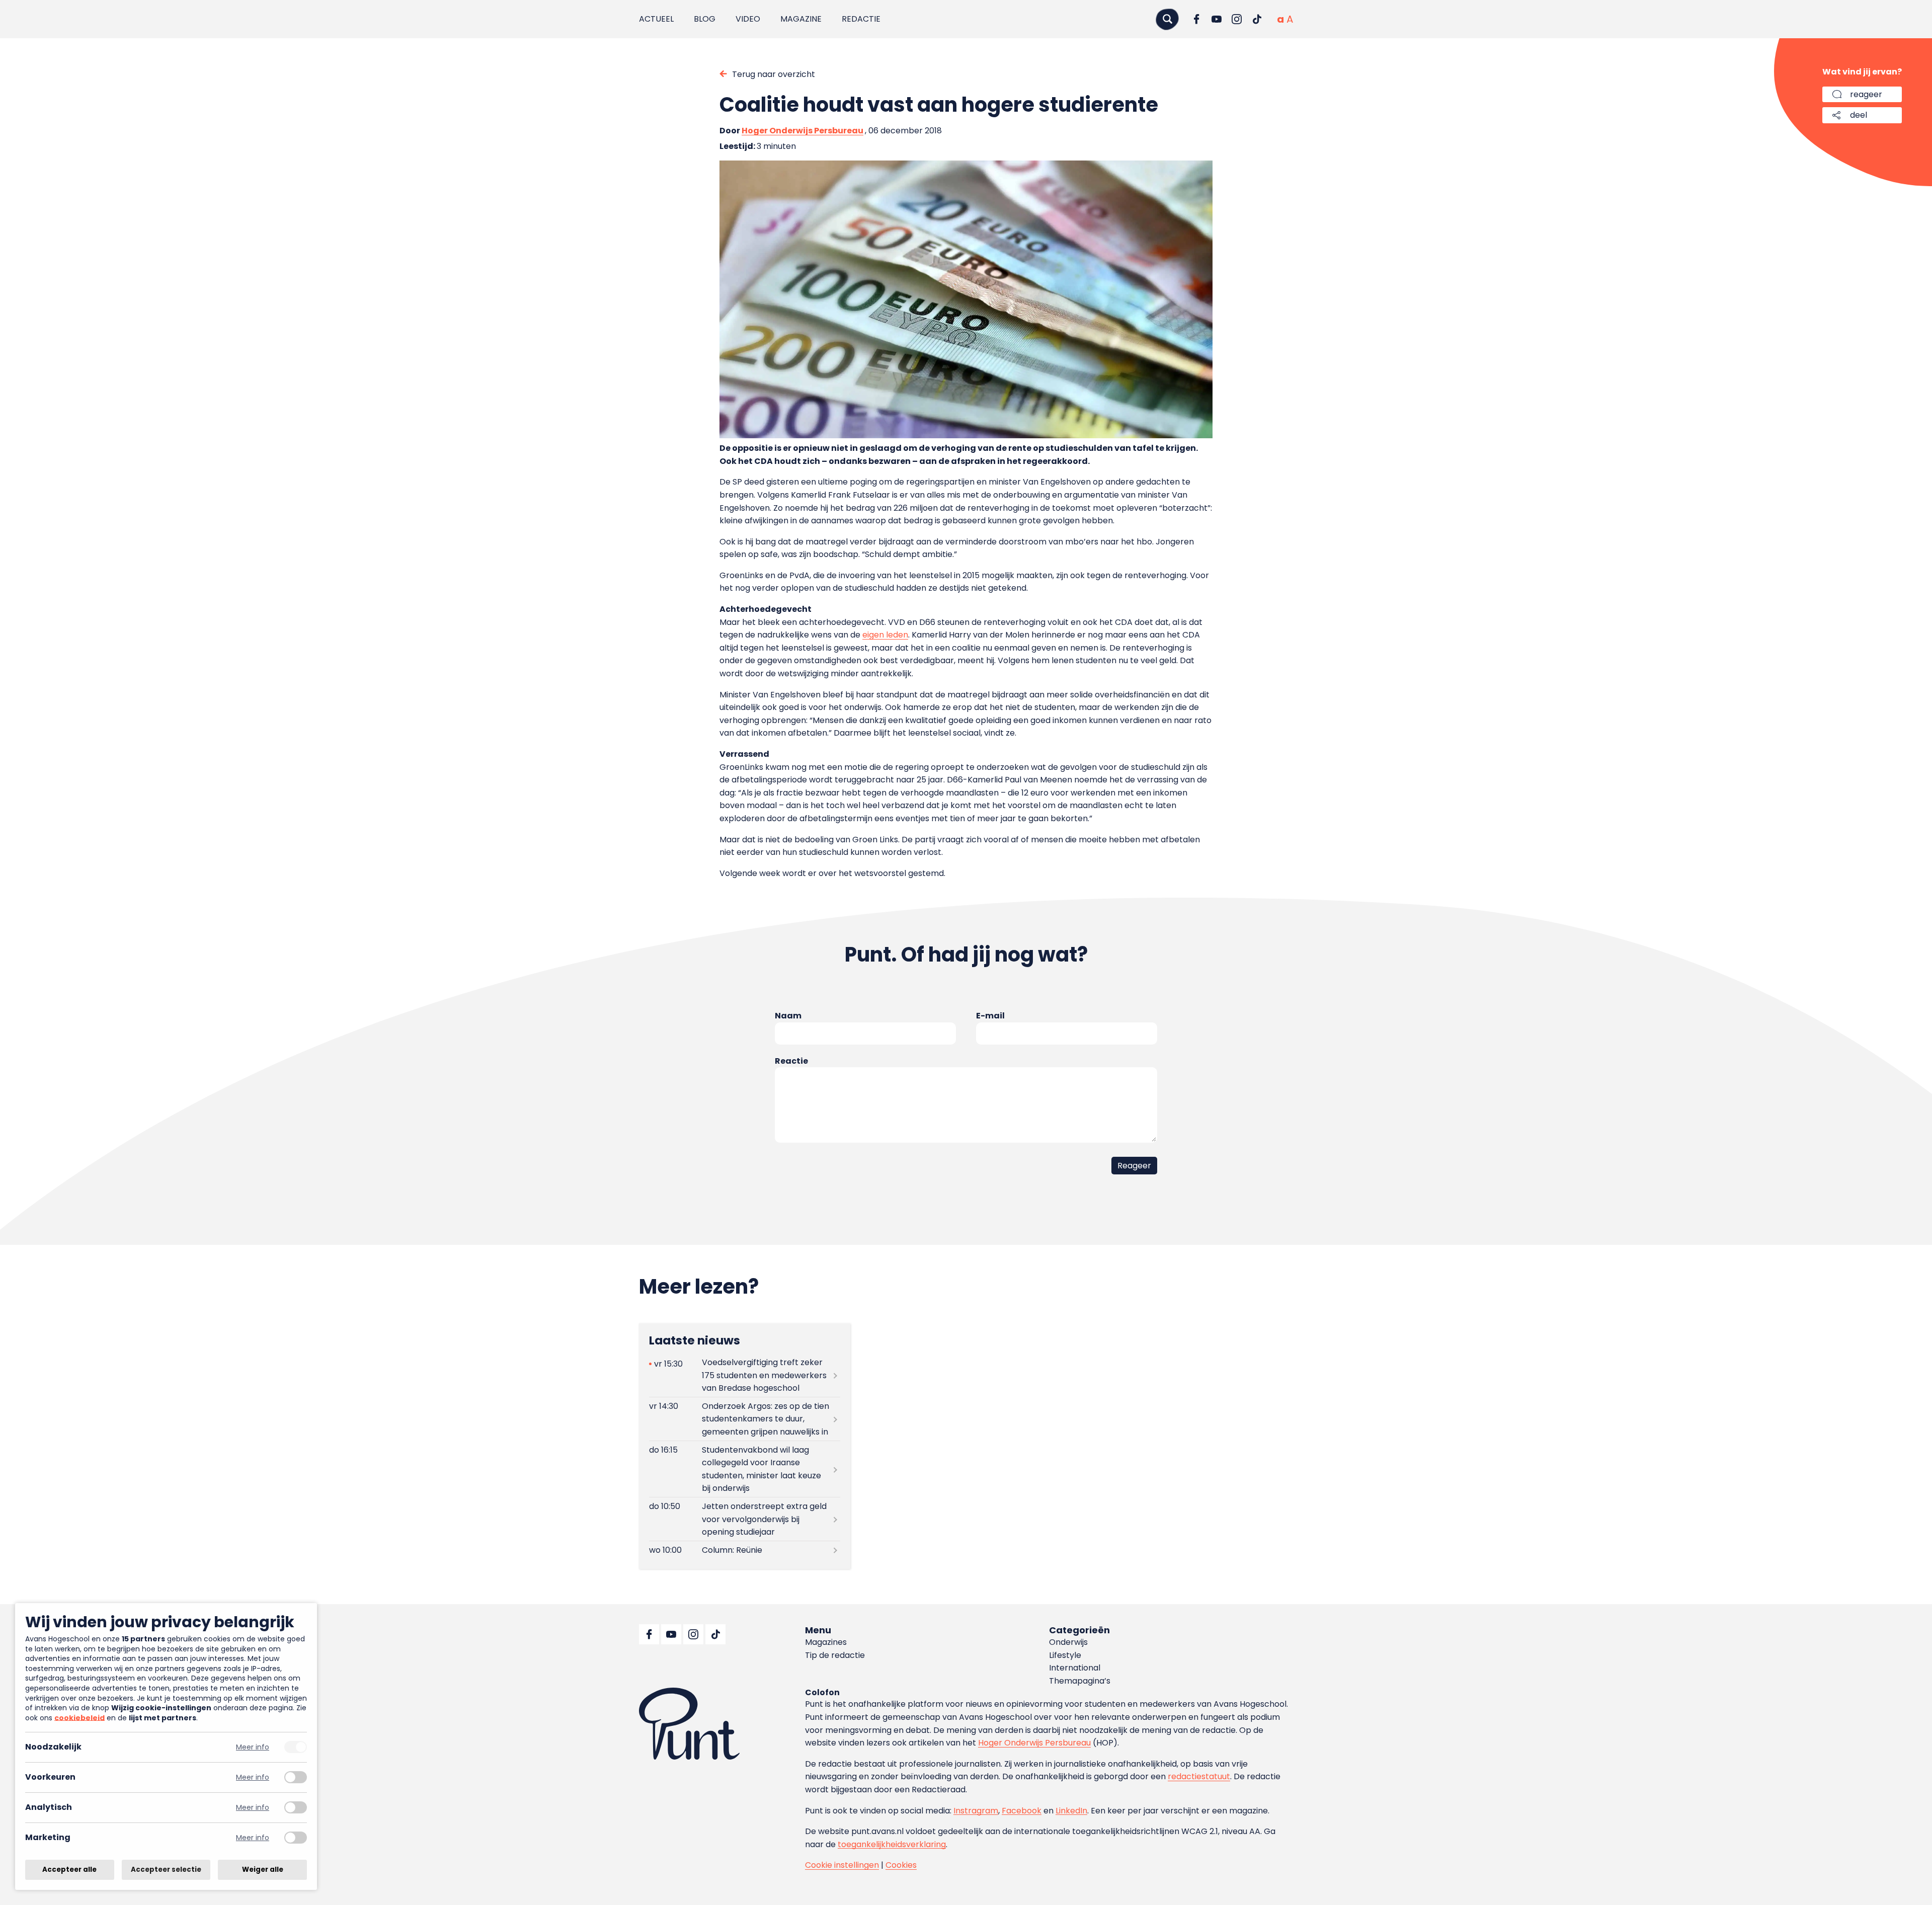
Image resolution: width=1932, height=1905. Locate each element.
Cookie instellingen (842, 1865)
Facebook (1022, 1811)
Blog (705, 19)
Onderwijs (1068, 1642)
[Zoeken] (1167, 19)
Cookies (901, 1865)
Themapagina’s (1080, 1681)
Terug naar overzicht (774, 74)
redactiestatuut (1199, 1776)
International (1075, 1668)
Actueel (656, 19)
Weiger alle (263, 1870)
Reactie (791, 1061)
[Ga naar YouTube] (1217, 19)
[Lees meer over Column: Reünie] (745, 1550)
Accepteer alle (69, 1870)
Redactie (861, 19)
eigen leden (885, 635)
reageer (1866, 94)
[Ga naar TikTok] (1257, 19)
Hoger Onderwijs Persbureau (802, 131)
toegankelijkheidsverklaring (892, 1844)
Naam (788, 1016)
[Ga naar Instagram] (1237, 19)
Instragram (976, 1811)
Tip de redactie (835, 1655)
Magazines (826, 1642)
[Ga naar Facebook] (1196, 19)
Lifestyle (1065, 1655)
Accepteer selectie (166, 1870)
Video (748, 19)
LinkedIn (1071, 1811)
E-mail (990, 1016)
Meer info (253, 1747)
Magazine (801, 19)
